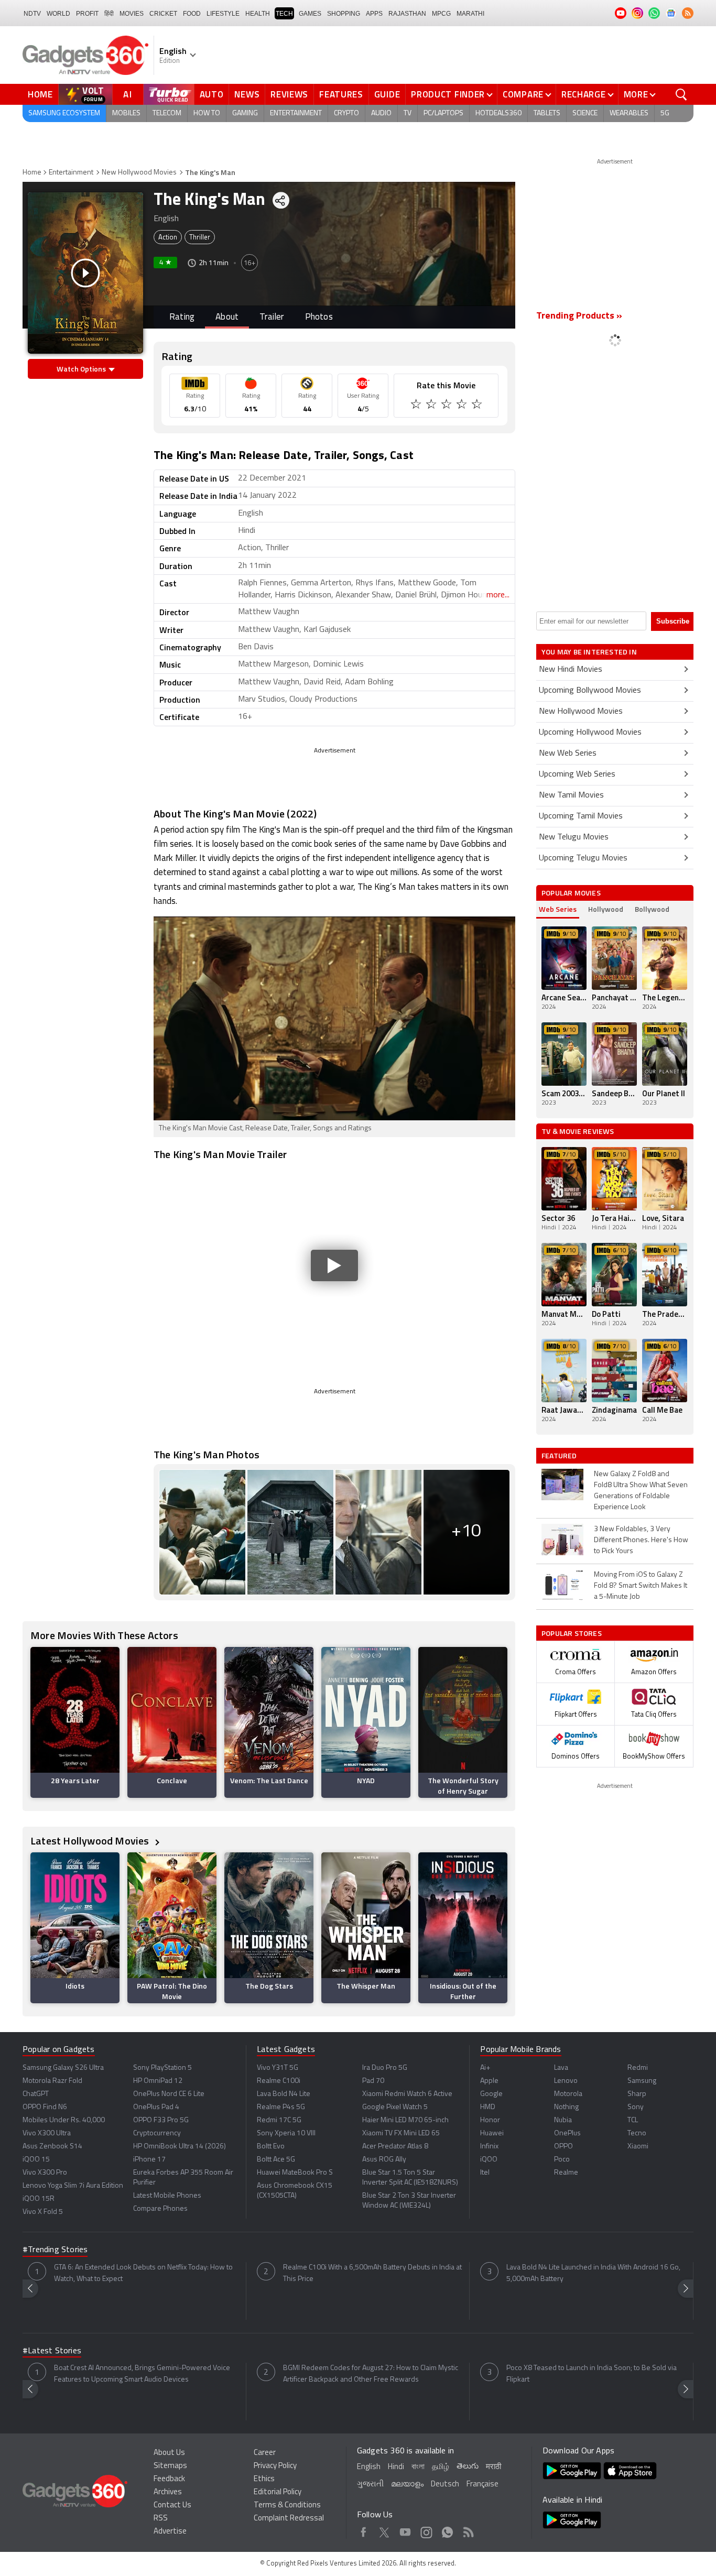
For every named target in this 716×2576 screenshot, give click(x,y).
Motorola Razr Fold (52, 2081)
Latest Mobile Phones (167, 2196)
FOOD (192, 14)
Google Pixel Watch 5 (395, 2107)
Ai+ (485, 2068)
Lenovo (566, 2081)
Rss (468, 2530)
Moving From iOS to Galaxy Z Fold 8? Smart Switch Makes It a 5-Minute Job (641, 1586)
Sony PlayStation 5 (162, 2068)
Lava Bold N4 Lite (284, 2094)
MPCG (441, 14)
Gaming (245, 113)
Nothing (566, 2107)
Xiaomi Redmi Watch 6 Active (407, 2094)
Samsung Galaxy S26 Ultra (63, 2068)
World (58, 14)
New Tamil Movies (571, 795)
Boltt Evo (271, 2147)
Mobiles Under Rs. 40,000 (64, 2120)
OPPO (563, 2147)
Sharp (637, 2094)
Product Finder (448, 94)
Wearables (629, 113)
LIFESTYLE (223, 14)
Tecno (637, 2133)
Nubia (563, 2120)
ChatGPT (36, 2094)
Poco (562, 2160)
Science (585, 113)
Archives (168, 2492)
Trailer (272, 317)
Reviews (289, 94)
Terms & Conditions (287, 2506)
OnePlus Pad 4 (156, 2107)
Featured (560, 1456)
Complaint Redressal (289, 2519)
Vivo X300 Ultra (47, 2133)
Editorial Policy (278, 2492)
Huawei (492, 2133)
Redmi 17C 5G (279, 2120)
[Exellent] (447, 406)
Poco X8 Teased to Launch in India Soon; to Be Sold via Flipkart (592, 2374)
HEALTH (258, 14)
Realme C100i (279, 2081)
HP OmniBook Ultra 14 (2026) (180, 2147)
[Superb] (463, 406)
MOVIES (132, 14)
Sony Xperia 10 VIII (286, 2133)
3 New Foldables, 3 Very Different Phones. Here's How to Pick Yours (641, 1540)
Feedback (169, 2479)
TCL (633, 2120)
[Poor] (417, 406)
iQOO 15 (36, 2160)
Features (341, 94)
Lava (561, 2068)
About (227, 317)
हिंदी (109, 14)
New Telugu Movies (574, 837)
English (369, 2467)
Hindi (396, 2467)
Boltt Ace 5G (276, 2160)
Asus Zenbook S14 (52, 2147)
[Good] (432, 406)
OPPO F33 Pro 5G (161, 2120)
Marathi (470, 14)
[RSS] (688, 13)
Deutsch (445, 2485)
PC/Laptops (443, 113)
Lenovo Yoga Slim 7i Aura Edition (73, 2186)
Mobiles (126, 113)
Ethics (264, 2479)
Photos (319, 317)
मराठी (493, 2467)
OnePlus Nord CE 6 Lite (169, 2094)
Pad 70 (373, 2081)
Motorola (568, 2094)
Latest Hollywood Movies (91, 1841)
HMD (488, 2107)
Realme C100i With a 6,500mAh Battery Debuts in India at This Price (372, 2273)
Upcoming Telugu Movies (583, 858)
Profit (87, 14)
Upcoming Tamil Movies (581, 816)
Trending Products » (579, 316)
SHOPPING (344, 14)
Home (40, 94)
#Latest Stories (52, 2351)
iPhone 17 (149, 2160)
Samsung (642, 2081)
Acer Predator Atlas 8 (395, 2147)
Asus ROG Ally (384, 2160)
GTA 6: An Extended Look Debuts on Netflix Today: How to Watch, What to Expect (143, 2273)
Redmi (638, 2068)
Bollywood (652, 909)
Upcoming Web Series (577, 774)
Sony (636, 2107)
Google (491, 2094)
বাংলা (418, 2467)
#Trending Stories (55, 2250)
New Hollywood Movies (139, 173)
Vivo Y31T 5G (278, 2068)
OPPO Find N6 (45, 2107)
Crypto (346, 113)
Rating (182, 317)
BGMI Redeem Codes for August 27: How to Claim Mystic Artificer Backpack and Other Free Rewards (371, 2374)
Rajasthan (407, 14)
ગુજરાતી (370, 2485)
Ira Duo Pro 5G (385, 2068)
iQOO (489, 2160)
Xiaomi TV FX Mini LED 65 (401, 2133)
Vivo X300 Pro (45, 2173)
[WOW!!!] (478, 406)
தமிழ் (441, 2467)
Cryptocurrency (157, 2133)
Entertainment (296, 113)
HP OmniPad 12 (158, 2081)
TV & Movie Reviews (578, 1131)
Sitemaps (170, 2466)
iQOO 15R (39, 2199)
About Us (169, 2453)
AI (128, 94)
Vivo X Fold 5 (43, 2212)
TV (408, 113)
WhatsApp (447, 2530)
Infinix (489, 2147)
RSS (161, 2519)
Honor (490, 2120)
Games (310, 14)
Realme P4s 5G (281, 2107)
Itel (485, 2173)
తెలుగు (468, 2467)
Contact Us (172, 2506)
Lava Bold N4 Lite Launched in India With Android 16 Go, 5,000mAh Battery (593, 2273)
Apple (489, 2081)
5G (665, 113)
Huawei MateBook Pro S (295, 2173)
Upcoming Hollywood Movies (590, 733)
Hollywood (606, 909)
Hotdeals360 (498, 113)
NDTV (32, 14)
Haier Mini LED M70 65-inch (405, 2120)
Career (265, 2453)
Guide (387, 94)
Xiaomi (638, 2147)
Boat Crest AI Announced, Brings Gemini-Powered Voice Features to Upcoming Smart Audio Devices (142, 2374)
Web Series (558, 909)
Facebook (364, 2530)
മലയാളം (407, 2485)
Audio (381, 113)
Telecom (167, 113)
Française (482, 2485)
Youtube (405, 2530)
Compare (523, 94)
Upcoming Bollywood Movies (590, 691)
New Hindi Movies (571, 670)
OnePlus (567, 2133)
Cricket (163, 14)
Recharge (584, 94)
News (247, 94)
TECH (284, 14)
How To (207, 113)
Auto (212, 94)
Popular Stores (572, 1633)
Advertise (170, 2532)
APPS (374, 14)
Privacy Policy (275, 2466)
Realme (566, 2173)
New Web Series (568, 754)
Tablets (547, 113)
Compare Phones (160, 2209)
